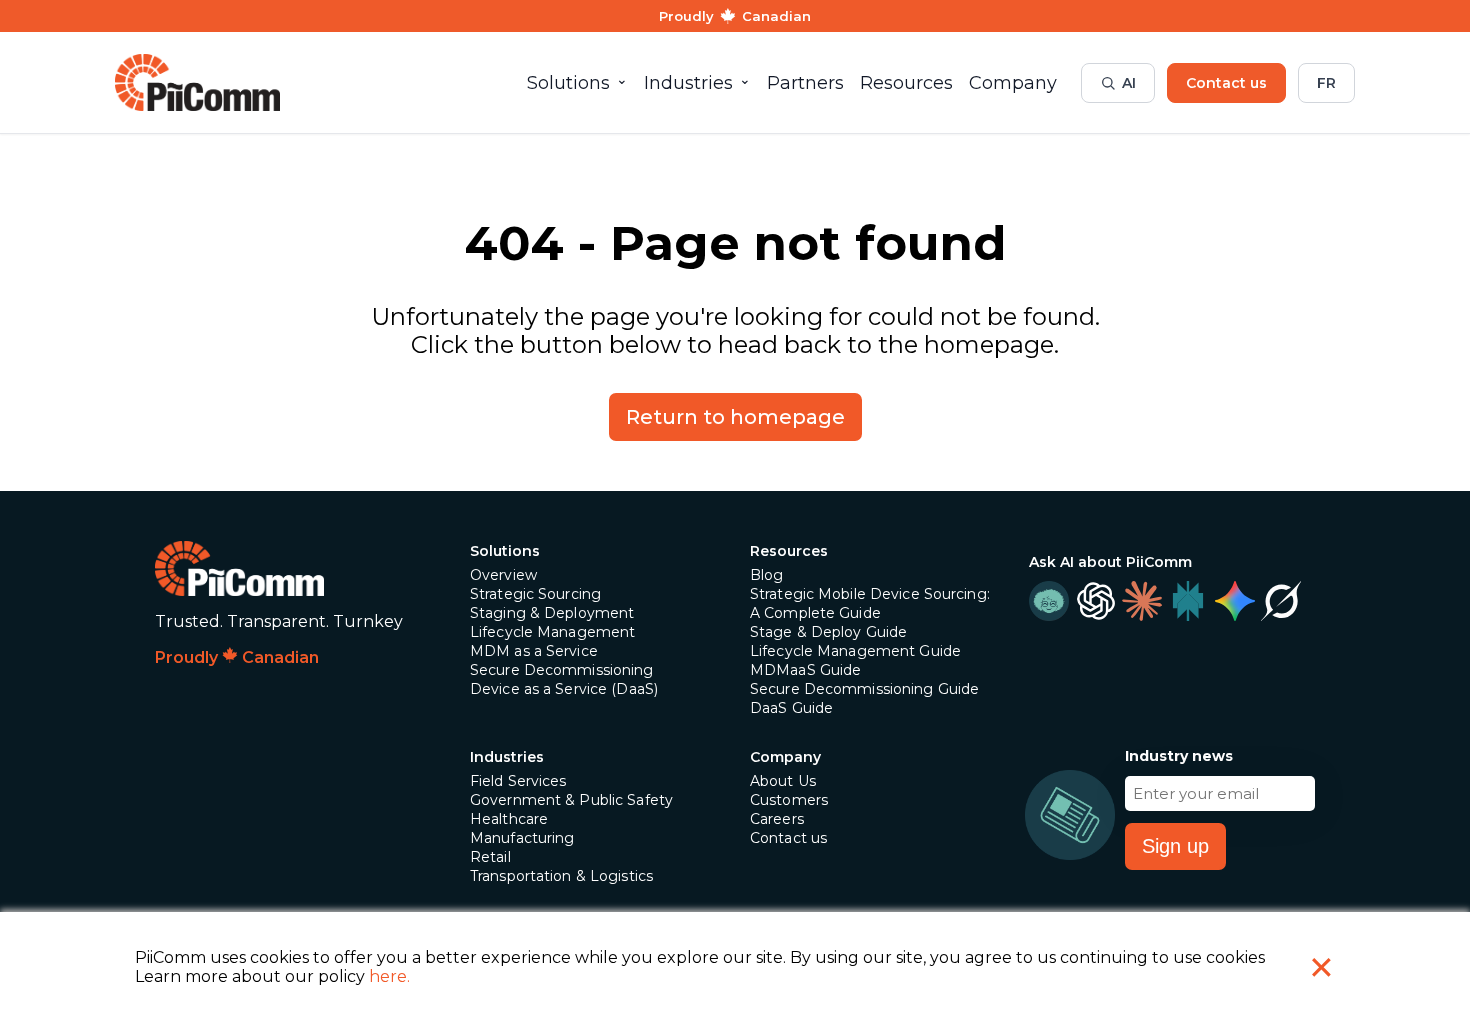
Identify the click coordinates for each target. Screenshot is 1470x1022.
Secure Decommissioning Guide (864, 689)
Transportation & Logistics (561, 876)
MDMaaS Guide (805, 670)
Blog (766, 575)
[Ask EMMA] (1049, 601)
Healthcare (509, 819)
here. (389, 976)
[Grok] (1281, 601)
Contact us (1226, 83)
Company (785, 757)
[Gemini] (1234, 601)
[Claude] (1142, 601)
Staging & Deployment (552, 613)
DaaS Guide (791, 708)
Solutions (505, 551)
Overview (503, 575)
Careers (777, 819)
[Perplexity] (1188, 601)
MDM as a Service (534, 651)
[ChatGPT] (1095, 601)
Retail (490, 857)
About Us (783, 781)
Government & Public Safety (571, 800)
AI (1129, 83)
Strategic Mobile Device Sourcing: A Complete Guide (870, 603)
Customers (789, 800)
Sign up (1175, 846)
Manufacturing (522, 838)
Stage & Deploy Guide (828, 632)
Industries (507, 757)
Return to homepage (735, 417)
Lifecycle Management (552, 632)
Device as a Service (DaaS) (564, 689)
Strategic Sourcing (535, 594)
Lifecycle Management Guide (855, 651)
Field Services (518, 781)
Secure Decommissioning (562, 670)
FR (1326, 83)
